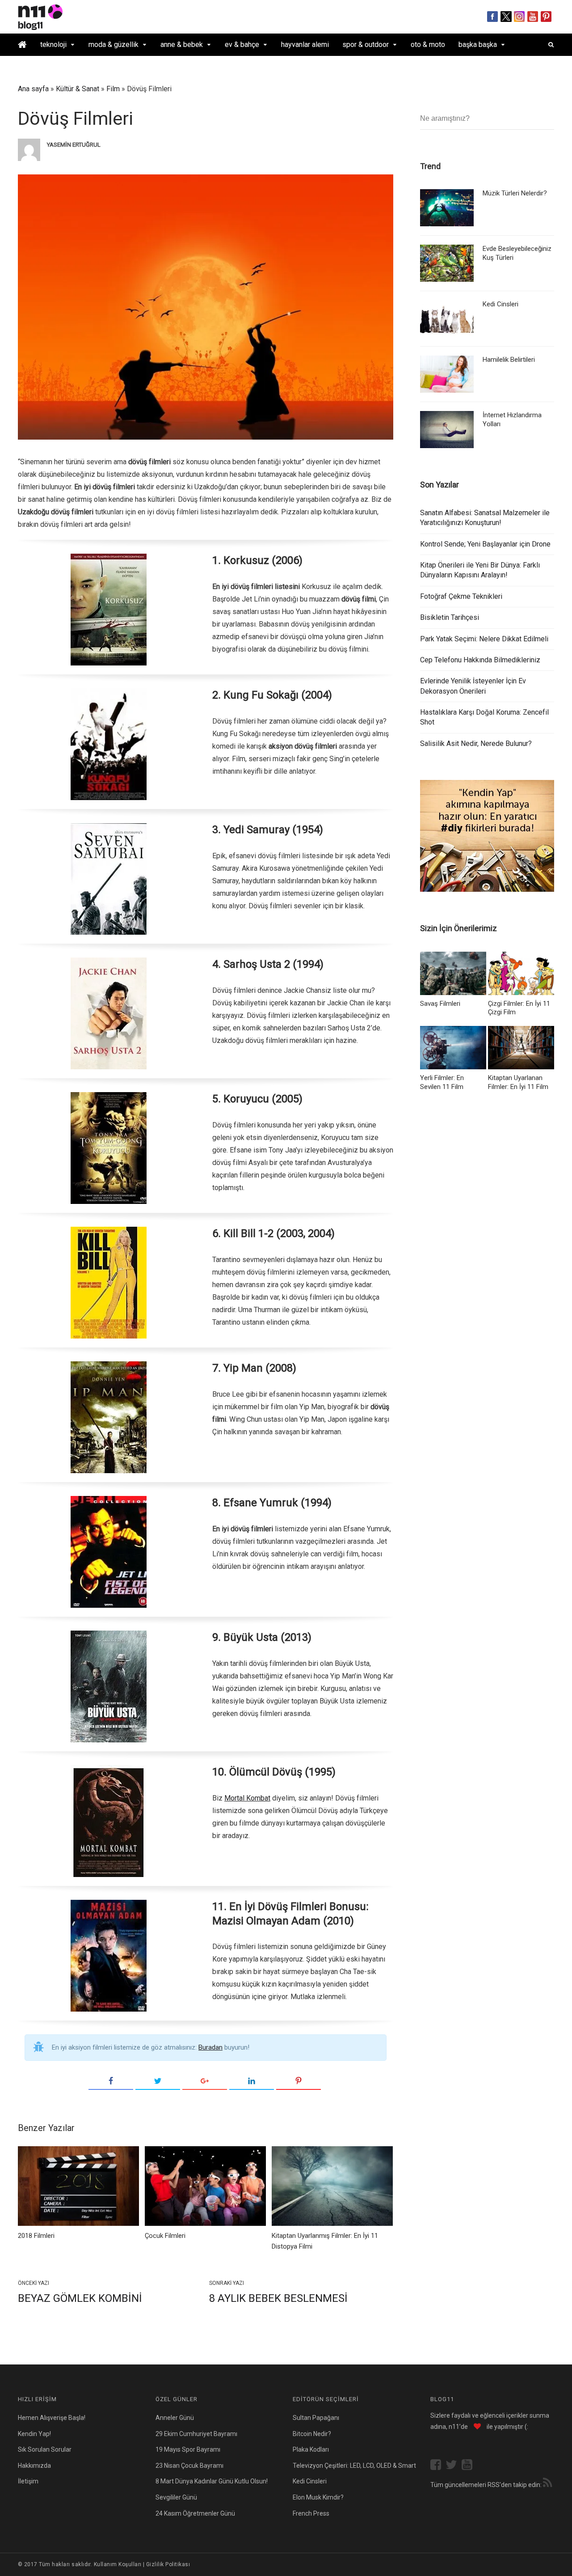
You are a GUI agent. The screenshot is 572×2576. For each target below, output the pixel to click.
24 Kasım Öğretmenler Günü (195, 2513)
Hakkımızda (34, 2466)
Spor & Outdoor (366, 44)
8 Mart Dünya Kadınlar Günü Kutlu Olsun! (212, 2481)
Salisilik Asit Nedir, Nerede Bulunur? (476, 744)
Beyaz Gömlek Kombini (80, 2298)
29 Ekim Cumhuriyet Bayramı (196, 2434)
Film (113, 89)
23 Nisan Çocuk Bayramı (189, 2466)
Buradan (210, 2047)
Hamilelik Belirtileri (509, 360)
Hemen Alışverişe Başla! (52, 2418)
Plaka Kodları (311, 2449)
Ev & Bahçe (242, 44)
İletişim (28, 2481)
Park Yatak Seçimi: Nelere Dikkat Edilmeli (484, 639)
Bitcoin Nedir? (312, 2434)
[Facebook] (111, 2081)
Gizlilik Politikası (168, 2564)
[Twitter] (158, 2081)
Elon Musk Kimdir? (318, 2497)
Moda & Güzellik (114, 44)
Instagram (519, 17)
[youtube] (469, 2466)
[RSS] (547, 2484)
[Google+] (205, 2081)
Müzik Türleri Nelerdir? (515, 193)
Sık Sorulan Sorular (45, 2449)
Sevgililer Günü (176, 2497)
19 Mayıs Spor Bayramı (188, 2449)
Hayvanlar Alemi (305, 44)
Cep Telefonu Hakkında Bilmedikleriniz (480, 660)
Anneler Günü (175, 2418)
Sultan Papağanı (316, 2418)
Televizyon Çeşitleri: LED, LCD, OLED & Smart (354, 2466)
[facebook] (438, 2466)
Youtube (533, 17)
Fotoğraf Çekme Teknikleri (461, 596)
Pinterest (546, 17)
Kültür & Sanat (78, 89)
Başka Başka (478, 44)
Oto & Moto (428, 44)
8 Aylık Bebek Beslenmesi (278, 2298)
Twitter (506, 17)
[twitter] (454, 2466)
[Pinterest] (299, 2081)
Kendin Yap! (34, 2434)
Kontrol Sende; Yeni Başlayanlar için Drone (485, 544)
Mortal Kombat (247, 1798)
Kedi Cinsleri (500, 304)
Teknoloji (53, 44)
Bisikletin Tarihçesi (450, 617)
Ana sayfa (33, 89)
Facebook (493, 17)
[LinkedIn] (252, 2081)
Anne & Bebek (182, 44)
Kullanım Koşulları (118, 2564)
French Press (311, 2513)
